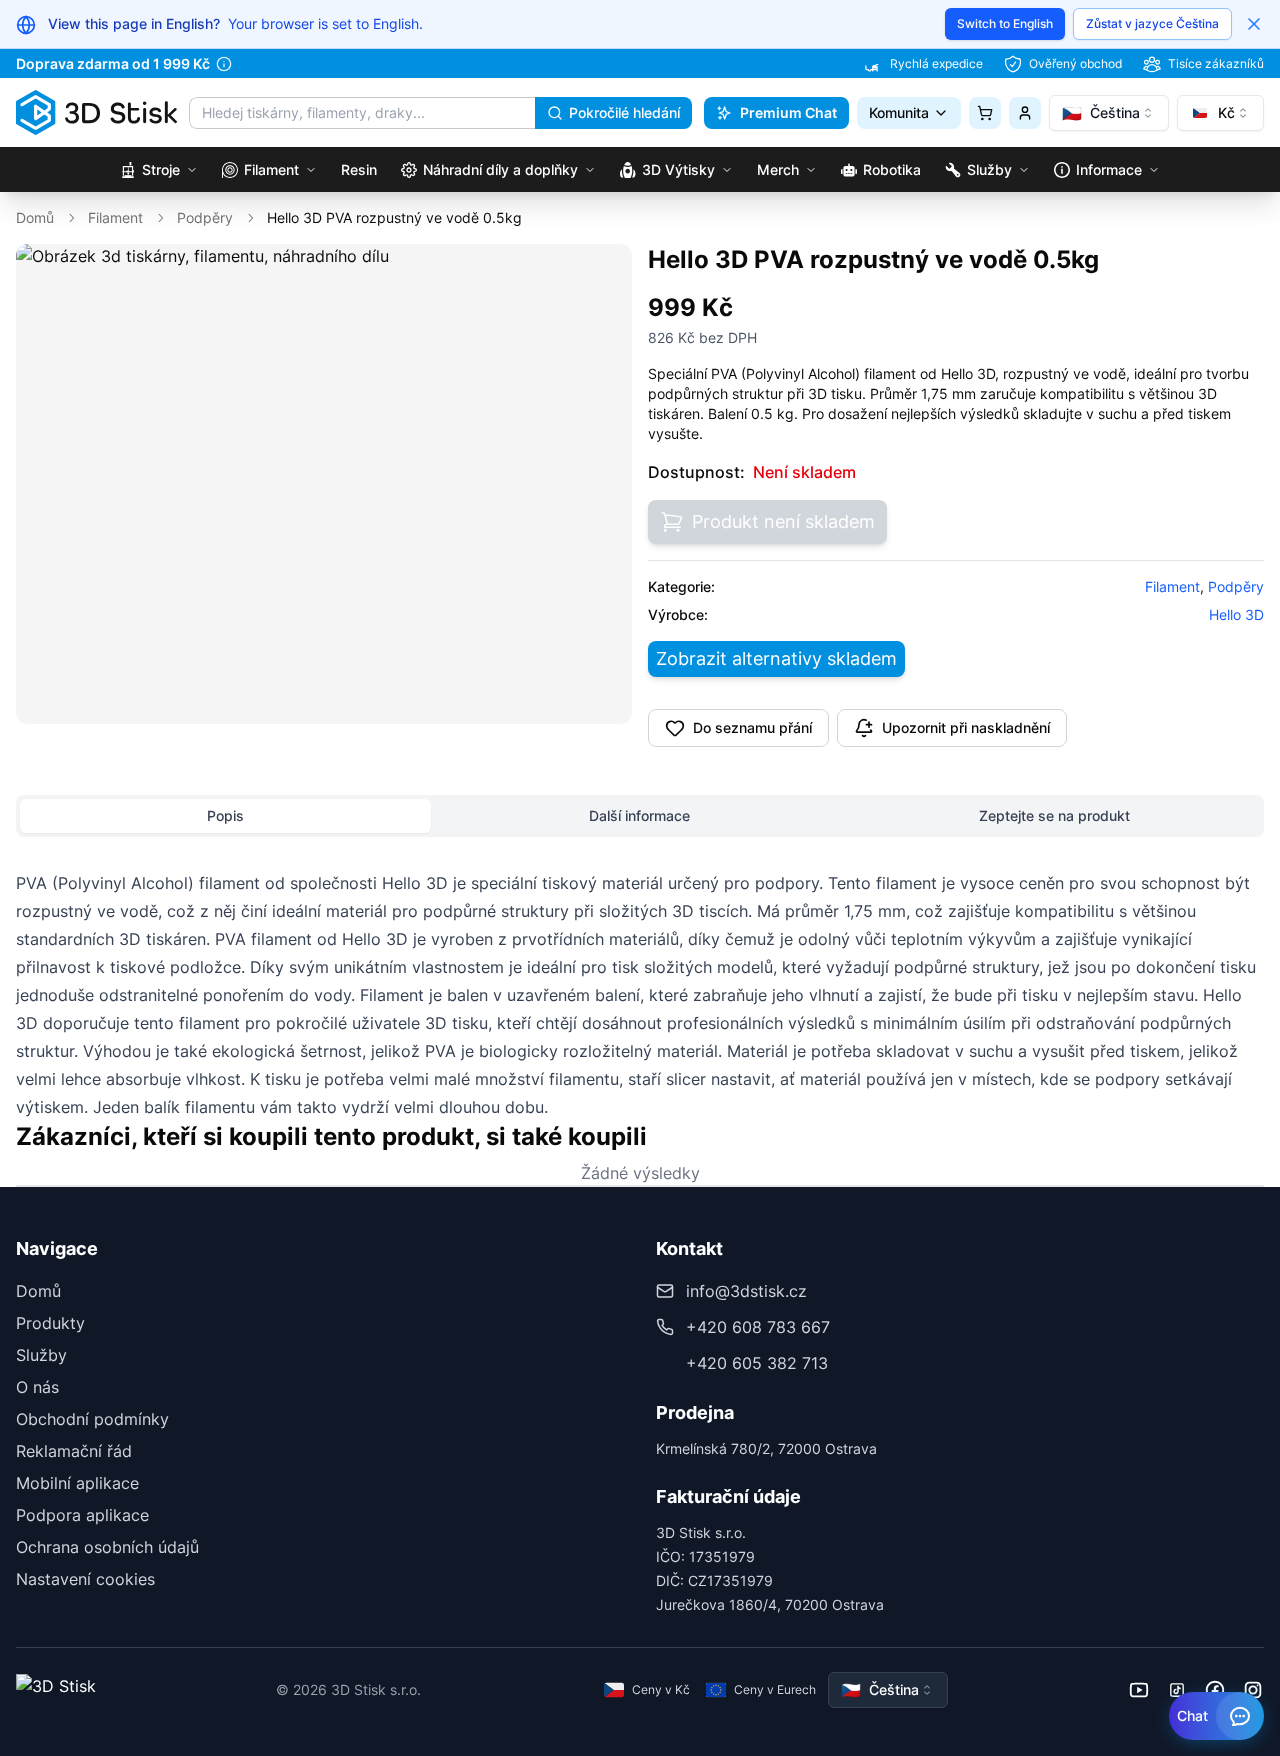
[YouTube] (1139, 1690)
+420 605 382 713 (757, 1363)
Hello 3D (1236, 614)
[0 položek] (985, 113)
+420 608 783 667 (758, 1327)
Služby (41, 1355)
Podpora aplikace (82, 1515)
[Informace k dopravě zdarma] (224, 64)
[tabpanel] (640, 995)
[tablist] (640, 816)
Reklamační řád (74, 1451)
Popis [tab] (225, 815)
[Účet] (1025, 113)
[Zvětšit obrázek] (603, 273)
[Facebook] (1215, 1690)
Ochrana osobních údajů (107, 1547)
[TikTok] (1177, 1690)
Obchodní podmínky (92, 1419)
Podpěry (205, 217)
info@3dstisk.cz (746, 1291)
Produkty (50, 1323)
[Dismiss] (1254, 24)
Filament (115, 217)
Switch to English (1005, 23)
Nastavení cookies (85, 1579)
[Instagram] (1253, 1690)
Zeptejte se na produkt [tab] (1054, 815)
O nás (37, 1387)
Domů (35, 217)
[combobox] (1109, 113)
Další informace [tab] (639, 815)
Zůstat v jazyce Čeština (1152, 23)
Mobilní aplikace (77, 1483)
